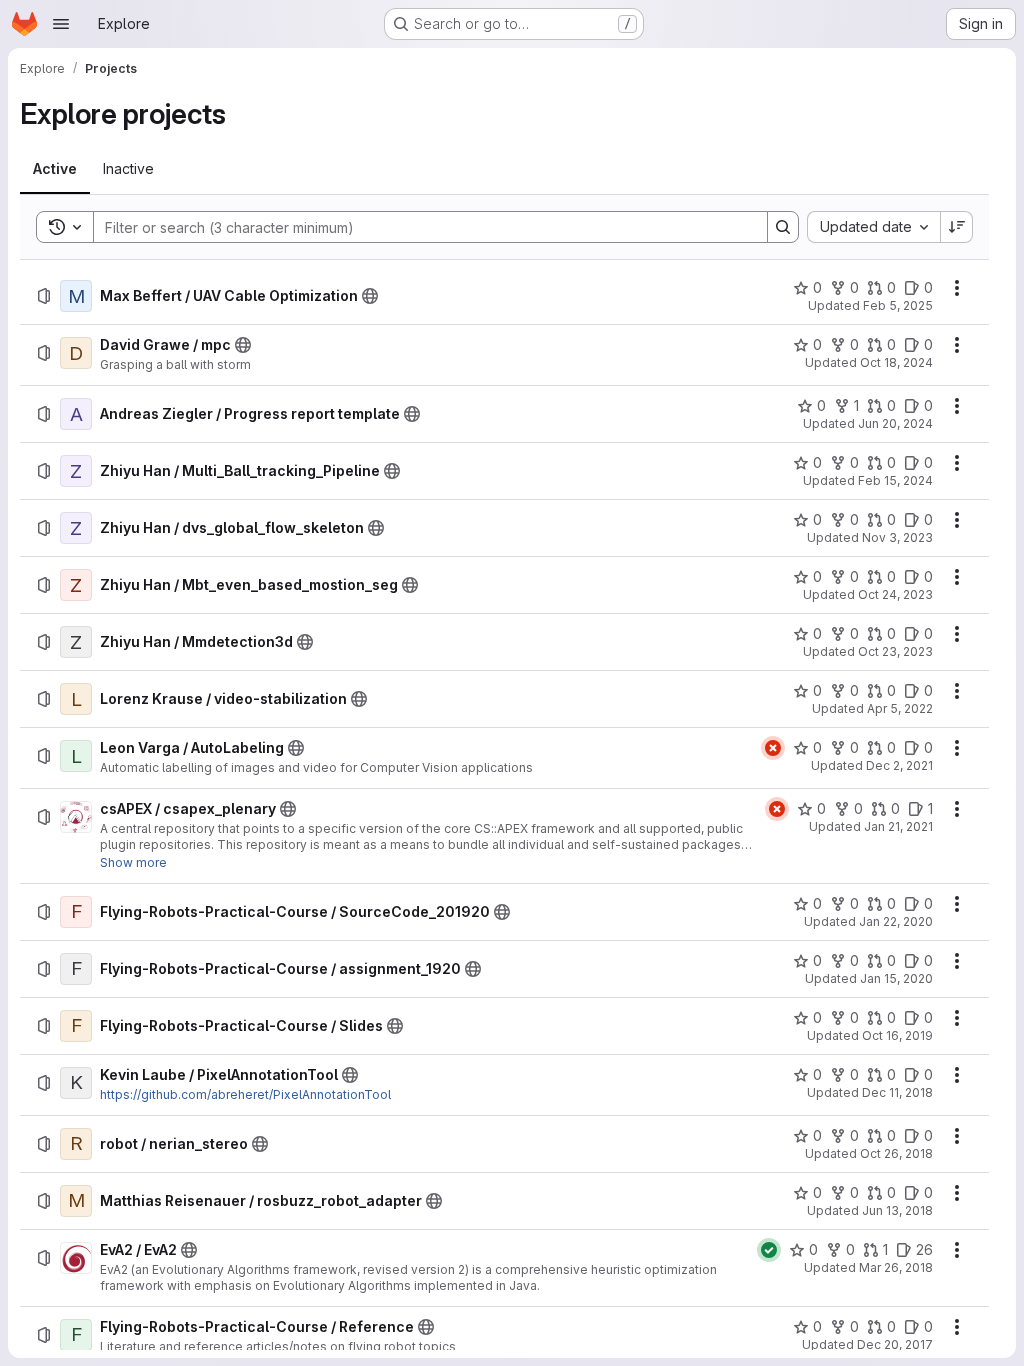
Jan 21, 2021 (898, 826)
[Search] (783, 227)
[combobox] (873, 227)
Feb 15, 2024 (895, 480)
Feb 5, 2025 (898, 305)
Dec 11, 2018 (897, 1092)
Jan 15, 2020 (896, 978)
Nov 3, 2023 (897, 537)
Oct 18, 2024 (896, 362)
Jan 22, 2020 (896, 921)
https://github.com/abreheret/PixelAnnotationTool (245, 1094)
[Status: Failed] (773, 748)
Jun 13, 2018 (897, 1210)
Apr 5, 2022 (900, 708)
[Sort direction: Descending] (957, 227)
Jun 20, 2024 (895, 423)
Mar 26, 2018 (896, 1267)
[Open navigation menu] (61, 24)
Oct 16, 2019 (897, 1035)
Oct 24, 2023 (895, 594)
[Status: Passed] (769, 1250)
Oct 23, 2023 (895, 651)
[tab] (55, 169)
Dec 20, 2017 (895, 1344)
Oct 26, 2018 (896, 1153)
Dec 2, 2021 (899, 765)
